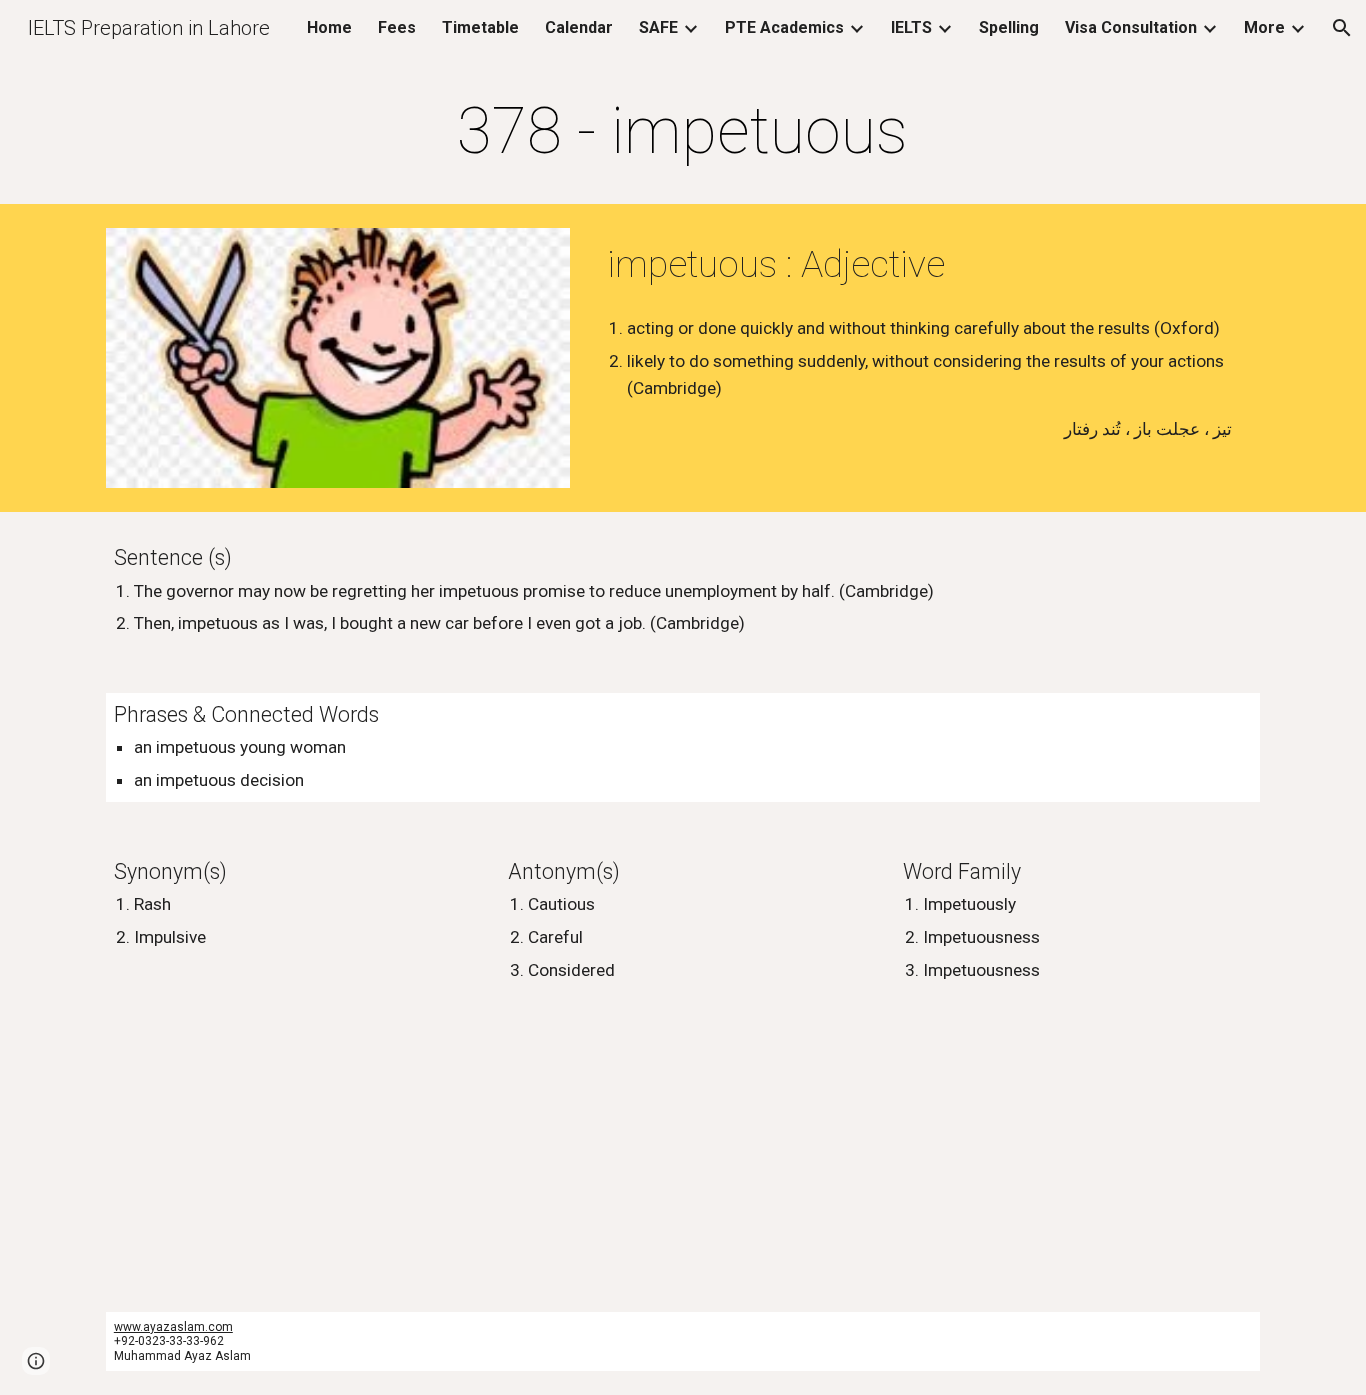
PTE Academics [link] (784, 27)
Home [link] (329, 27)
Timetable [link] (480, 27)
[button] (1342, 28)
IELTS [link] (911, 27)
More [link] (1264, 27)
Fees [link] (397, 27)
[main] (683, 132)
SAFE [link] (658, 27)
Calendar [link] (579, 27)
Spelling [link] (1009, 27)
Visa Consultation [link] (1131, 27)
